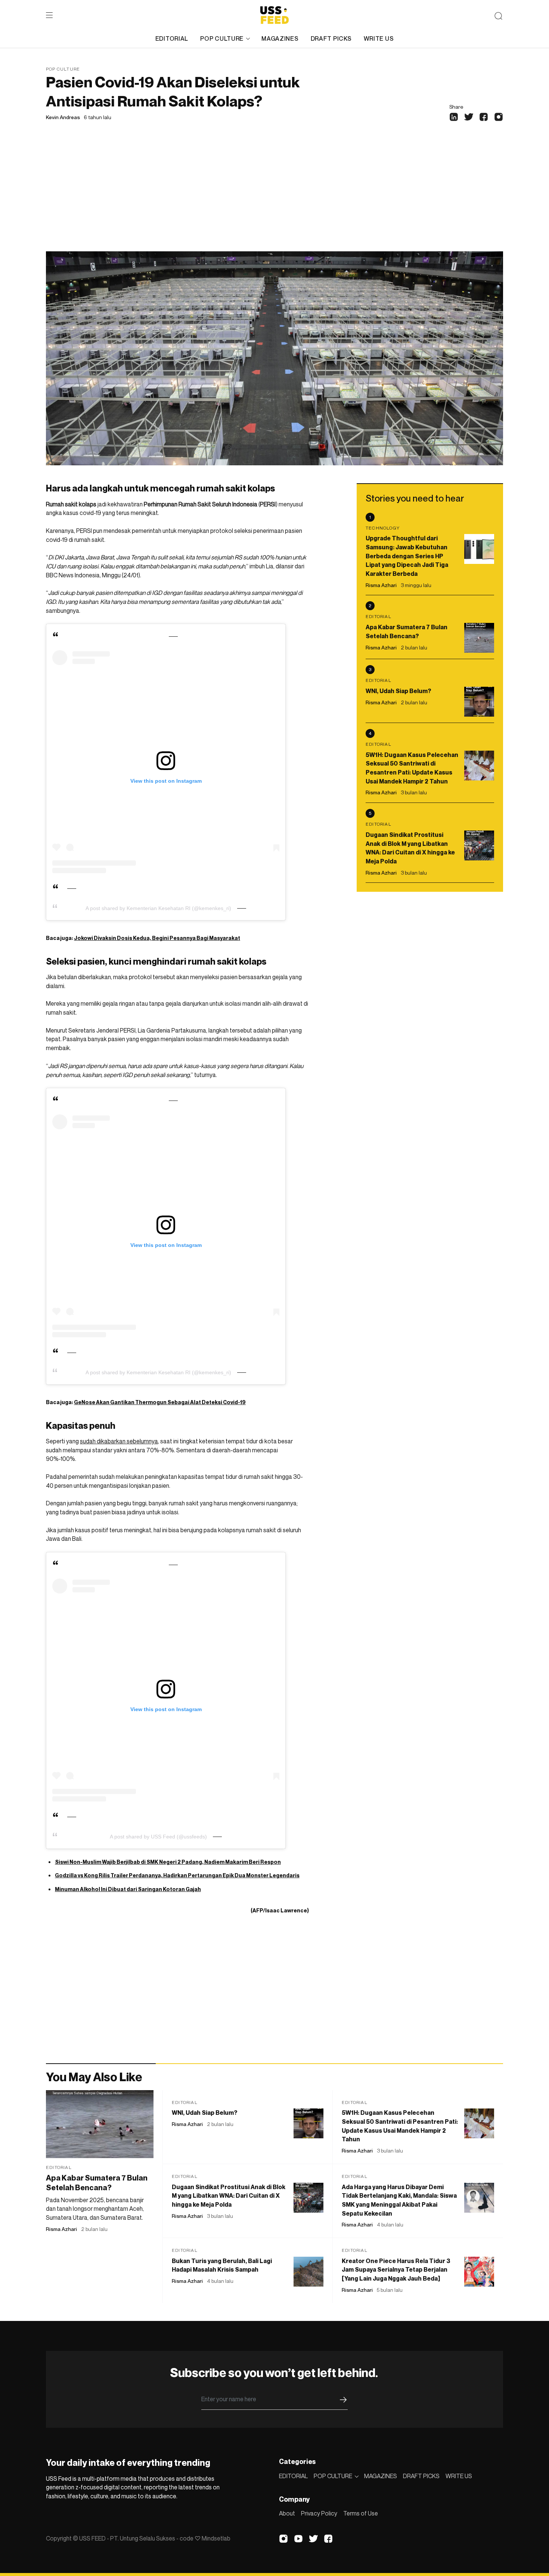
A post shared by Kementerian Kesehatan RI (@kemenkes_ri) (158, 908)
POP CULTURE (222, 38)
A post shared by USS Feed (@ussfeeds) (158, 1837)
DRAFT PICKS (331, 38)
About (287, 2513)
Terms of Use (361, 2513)
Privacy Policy (319, 2513)
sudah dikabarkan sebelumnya (119, 1441)
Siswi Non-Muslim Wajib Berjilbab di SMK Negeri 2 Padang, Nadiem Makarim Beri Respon (168, 1862)
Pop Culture (63, 69)
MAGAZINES (280, 38)
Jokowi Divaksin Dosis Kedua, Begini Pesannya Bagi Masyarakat (157, 938)
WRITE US (379, 38)
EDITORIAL (172, 38)
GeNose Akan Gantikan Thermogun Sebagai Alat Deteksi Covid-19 (160, 1402)
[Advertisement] (274, 195)
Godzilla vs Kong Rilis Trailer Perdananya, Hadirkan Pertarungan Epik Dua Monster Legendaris (177, 1875)
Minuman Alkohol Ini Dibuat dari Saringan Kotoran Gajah (128, 1889)
